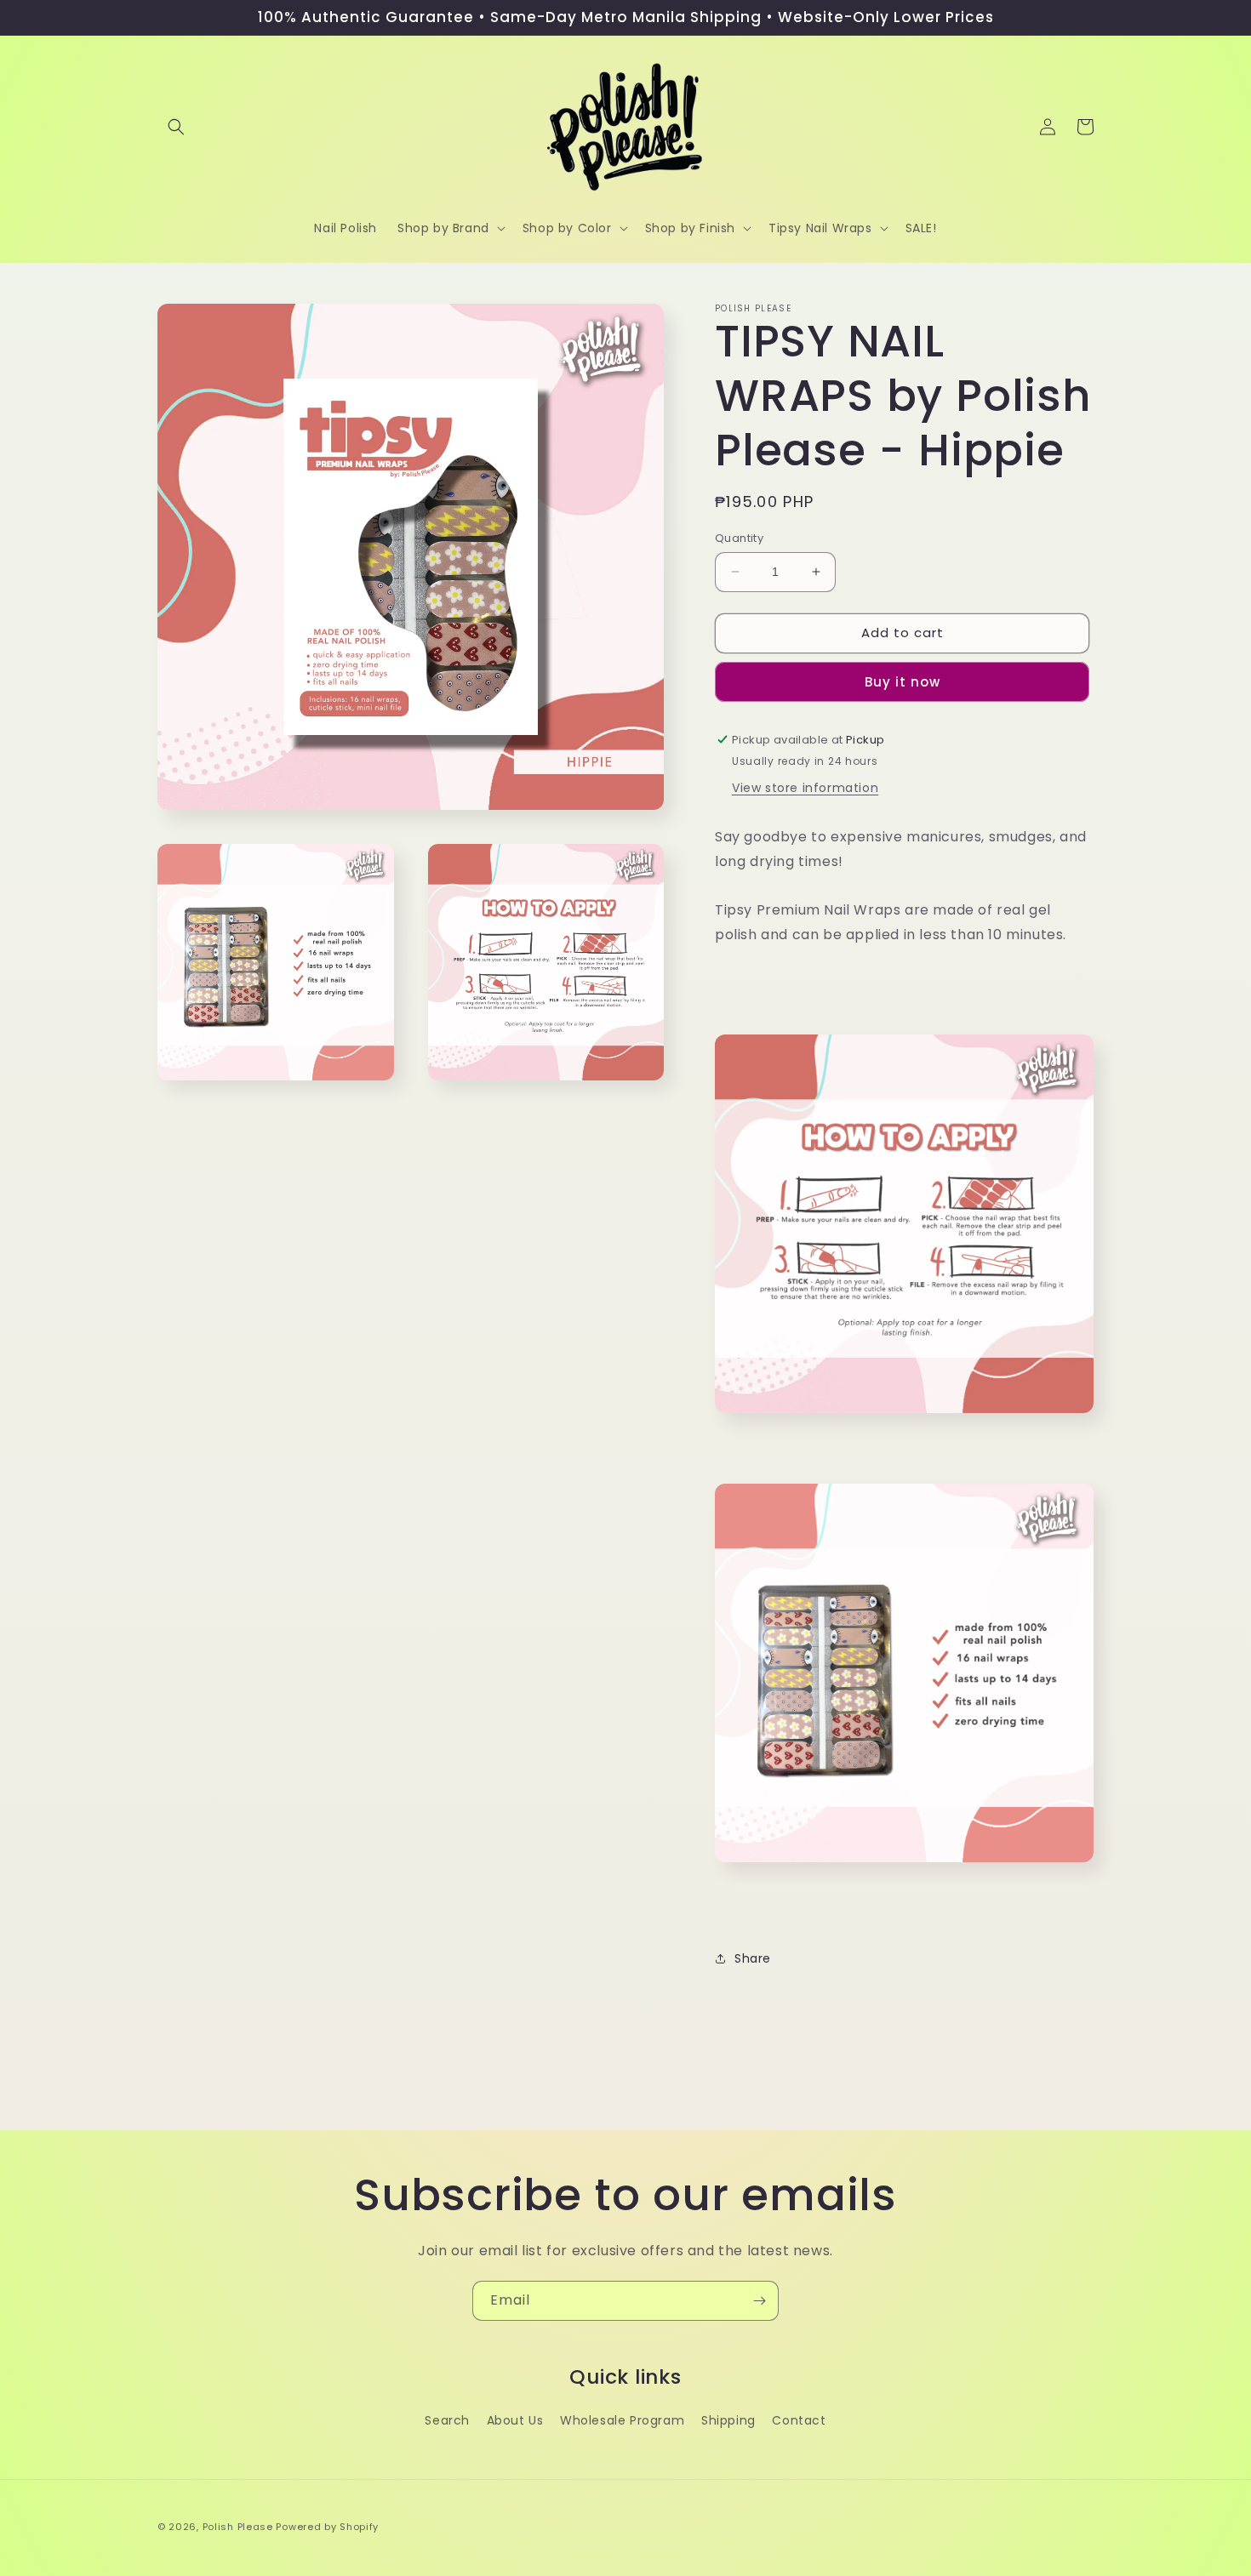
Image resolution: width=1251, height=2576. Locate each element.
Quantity (739, 538)
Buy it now (903, 682)
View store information (805, 788)
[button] (176, 127)
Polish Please (238, 2527)
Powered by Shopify (327, 2527)
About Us (515, 2420)
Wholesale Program (622, 2420)
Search (447, 2420)
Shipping (728, 2420)
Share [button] (753, 1958)
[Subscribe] (759, 2301)
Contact (799, 2420)
